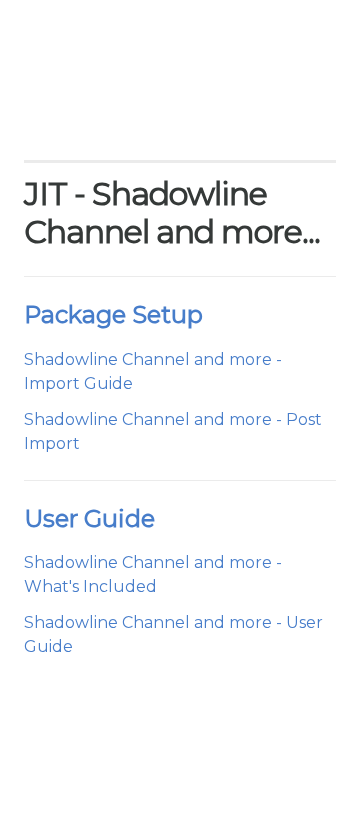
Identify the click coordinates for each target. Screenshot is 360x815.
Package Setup (113, 314)
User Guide (89, 518)
